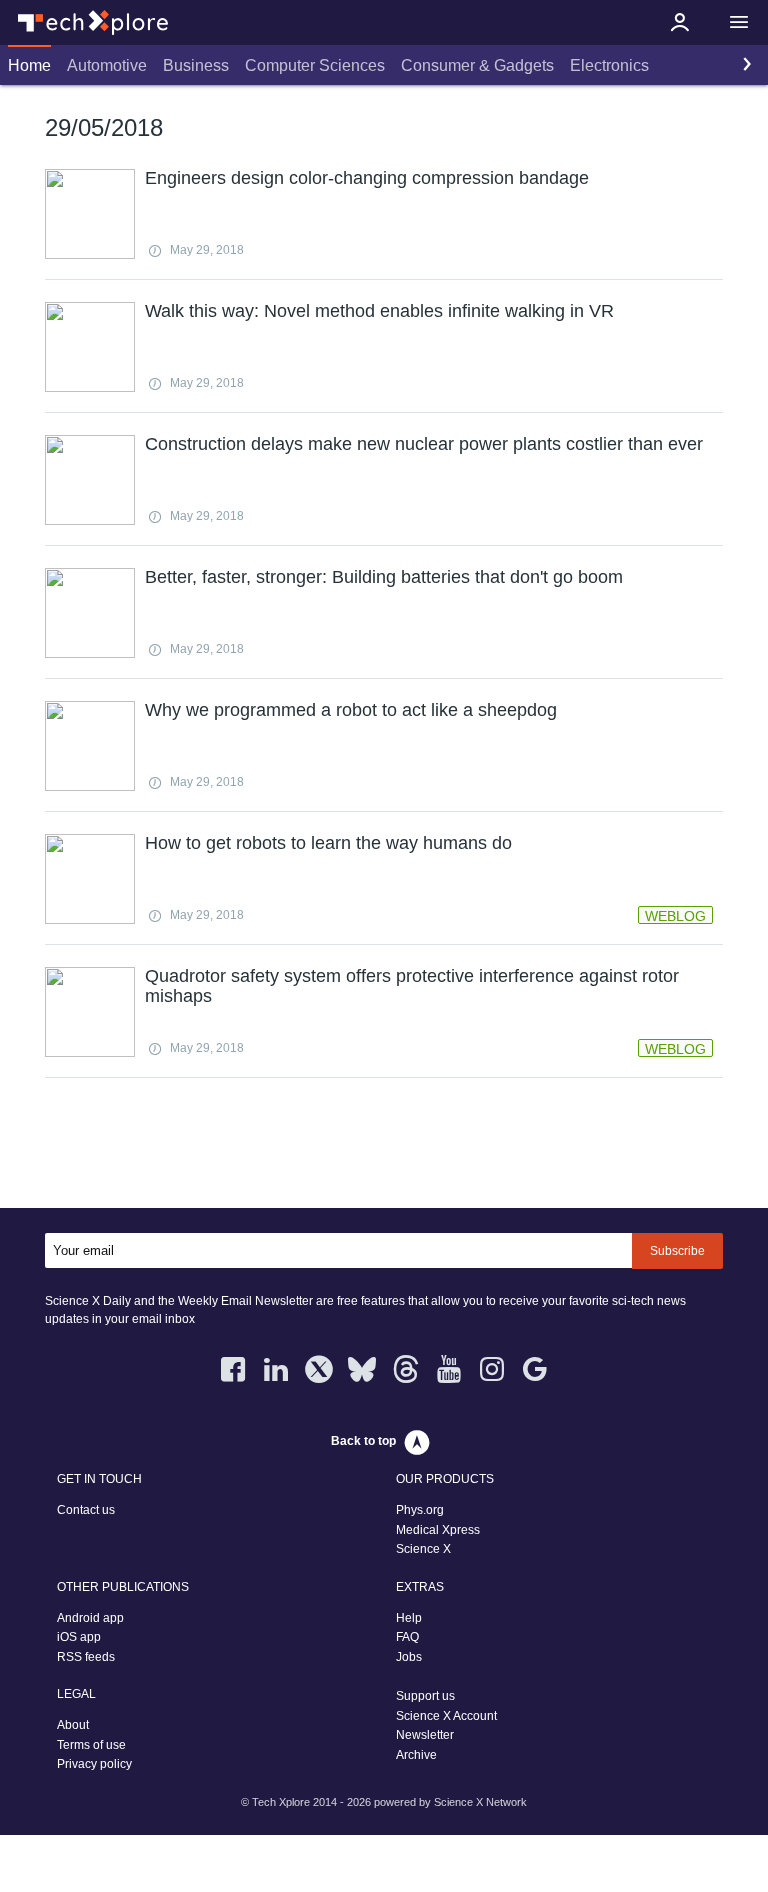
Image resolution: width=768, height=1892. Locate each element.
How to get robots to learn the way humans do (328, 843)
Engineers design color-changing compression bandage (367, 178)
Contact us (86, 1510)
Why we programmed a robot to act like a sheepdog (351, 710)
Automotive (107, 65)
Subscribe (677, 1251)
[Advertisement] (384, 1147)
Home (29, 65)
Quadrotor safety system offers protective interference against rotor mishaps (412, 986)
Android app (90, 1618)
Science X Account (446, 1716)
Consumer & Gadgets (477, 65)
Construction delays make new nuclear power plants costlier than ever (424, 444)
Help (409, 1618)
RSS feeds (86, 1657)
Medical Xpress (438, 1530)
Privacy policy (94, 1764)
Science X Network (480, 1802)
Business (196, 65)
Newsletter (425, 1735)
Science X (423, 1549)
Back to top (363, 1441)
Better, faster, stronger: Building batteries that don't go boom (384, 577)
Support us (425, 1696)
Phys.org (420, 1510)
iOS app (79, 1637)
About (73, 1725)
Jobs (409, 1657)
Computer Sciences (315, 65)
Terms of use (91, 1745)
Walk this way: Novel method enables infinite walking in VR (379, 311)
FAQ (407, 1637)
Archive (416, 1755)
